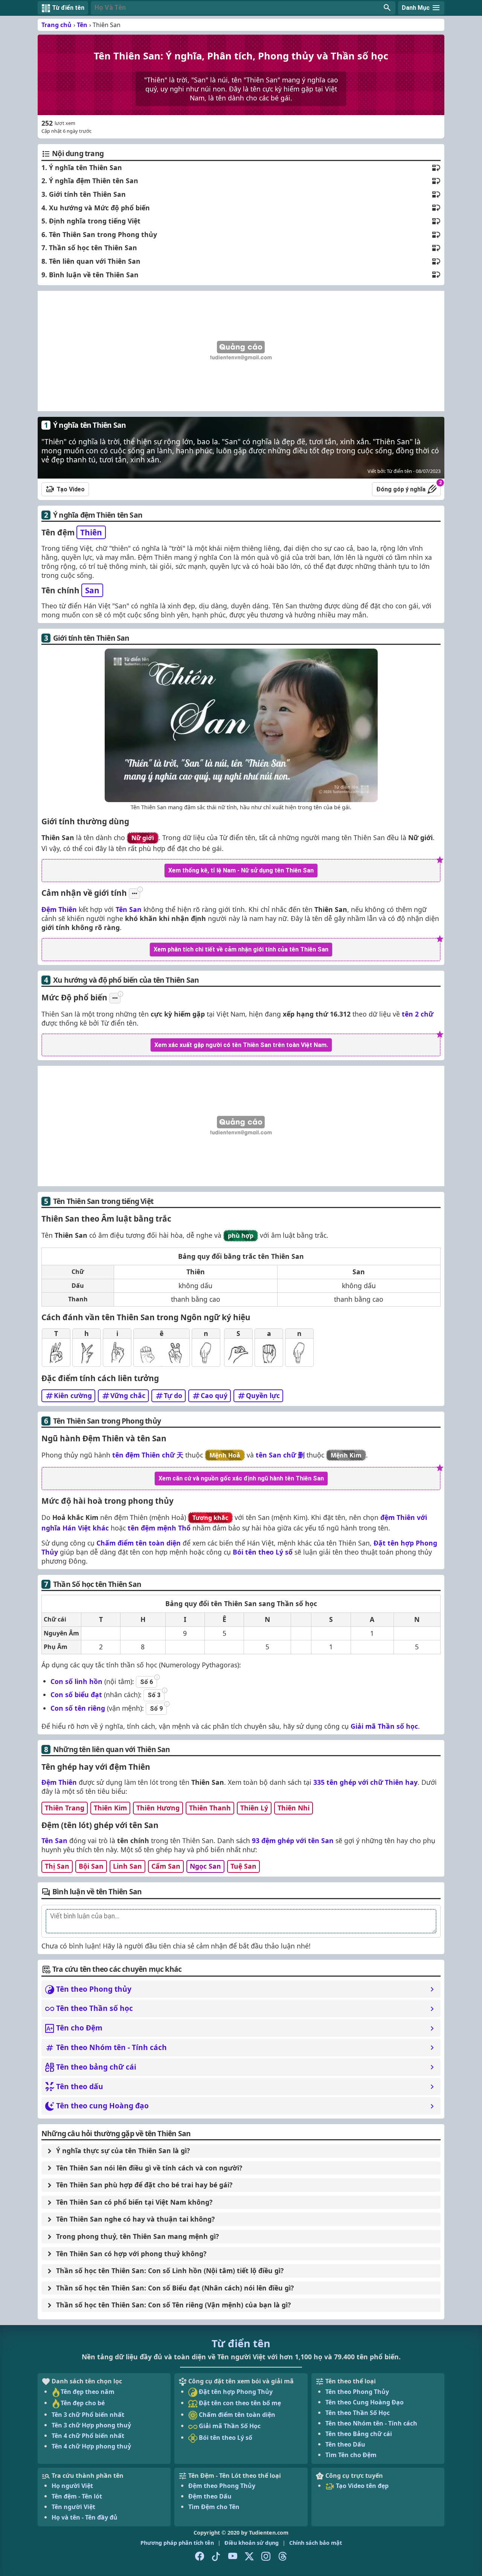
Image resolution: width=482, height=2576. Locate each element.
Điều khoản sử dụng (252, 2543)
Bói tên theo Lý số (263, 1552)
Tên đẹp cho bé (83, 2403)
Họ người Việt (72, 2486)
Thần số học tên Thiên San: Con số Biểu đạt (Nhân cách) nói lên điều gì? (175, 2288)
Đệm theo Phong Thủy (222, 2486)
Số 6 (146, 1682)
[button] (243, 8)
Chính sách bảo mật (316, 2543)
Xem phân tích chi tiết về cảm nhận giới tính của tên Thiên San (241, 949)
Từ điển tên (241, 2343)
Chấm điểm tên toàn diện (139, 1543)
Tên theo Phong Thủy (357, 2392)
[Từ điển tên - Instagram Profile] (266, 2556)
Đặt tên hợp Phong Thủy (235, 2392)
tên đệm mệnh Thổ (159, 1528)
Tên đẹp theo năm (88, 2392)
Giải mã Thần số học (384, 1726)
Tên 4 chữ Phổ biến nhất (88, 2436)
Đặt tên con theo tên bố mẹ (239, 2403)
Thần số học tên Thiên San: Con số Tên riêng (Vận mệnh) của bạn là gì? (173, 2305)
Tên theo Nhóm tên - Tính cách (371, 2423)
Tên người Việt (73, 2507)
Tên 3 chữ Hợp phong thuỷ (91, 2425)
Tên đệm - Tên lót (77, 2496)
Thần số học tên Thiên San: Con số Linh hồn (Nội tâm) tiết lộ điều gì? (170, 2271)
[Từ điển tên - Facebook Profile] (200, 2556)
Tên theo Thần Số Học (358, 2413)
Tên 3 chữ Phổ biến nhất (88, 2415)
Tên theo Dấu (345, 2444)
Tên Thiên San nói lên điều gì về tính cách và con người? (149, 2168)
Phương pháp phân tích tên (177, 2543)
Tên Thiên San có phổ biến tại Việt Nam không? (134, 2202)
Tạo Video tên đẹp (361, 2486)
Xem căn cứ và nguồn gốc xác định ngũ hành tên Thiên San (241, 1478)
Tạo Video (71, 489)
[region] (241, 351)
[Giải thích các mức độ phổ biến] (115, 998)
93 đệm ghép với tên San (293, 1840)
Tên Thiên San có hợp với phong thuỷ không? (131, 2254)
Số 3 (154, 1695)
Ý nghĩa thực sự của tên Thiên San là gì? (123, 2150)
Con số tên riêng (78, 1708)
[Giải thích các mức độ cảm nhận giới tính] (134, 894)
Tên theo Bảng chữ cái (359, 2434)
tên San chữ (280, 1455)
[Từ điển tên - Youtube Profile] (233, 2556)
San (92, 590)
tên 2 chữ (418, 1014)
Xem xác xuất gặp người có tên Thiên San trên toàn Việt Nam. (241, 1045)
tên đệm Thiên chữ (148, 1455)
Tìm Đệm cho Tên (214, 2507)
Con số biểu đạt (76, 1695)
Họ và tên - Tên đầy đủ (85, 2517)
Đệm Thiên (59, 909)
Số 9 (156, 1709)
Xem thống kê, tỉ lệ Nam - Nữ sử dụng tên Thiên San (241, 870)
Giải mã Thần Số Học (229, 2426)
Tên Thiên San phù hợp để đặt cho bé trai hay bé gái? (144, 2185)
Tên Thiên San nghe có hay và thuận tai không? (135, 2219)
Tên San (129, 909)
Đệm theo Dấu (210, 2496)
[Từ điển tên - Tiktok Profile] (216, 2556)
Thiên (91, 532)
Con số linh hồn (76, 1681)
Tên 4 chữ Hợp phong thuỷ (91, 2446)
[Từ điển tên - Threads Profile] (282, 2556)
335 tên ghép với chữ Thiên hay (365, 1782)
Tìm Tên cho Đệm (351, 2455)
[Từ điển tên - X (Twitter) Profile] (249, 2556)
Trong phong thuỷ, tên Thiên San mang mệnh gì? (137, 2236)
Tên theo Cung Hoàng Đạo (365, 2402)
